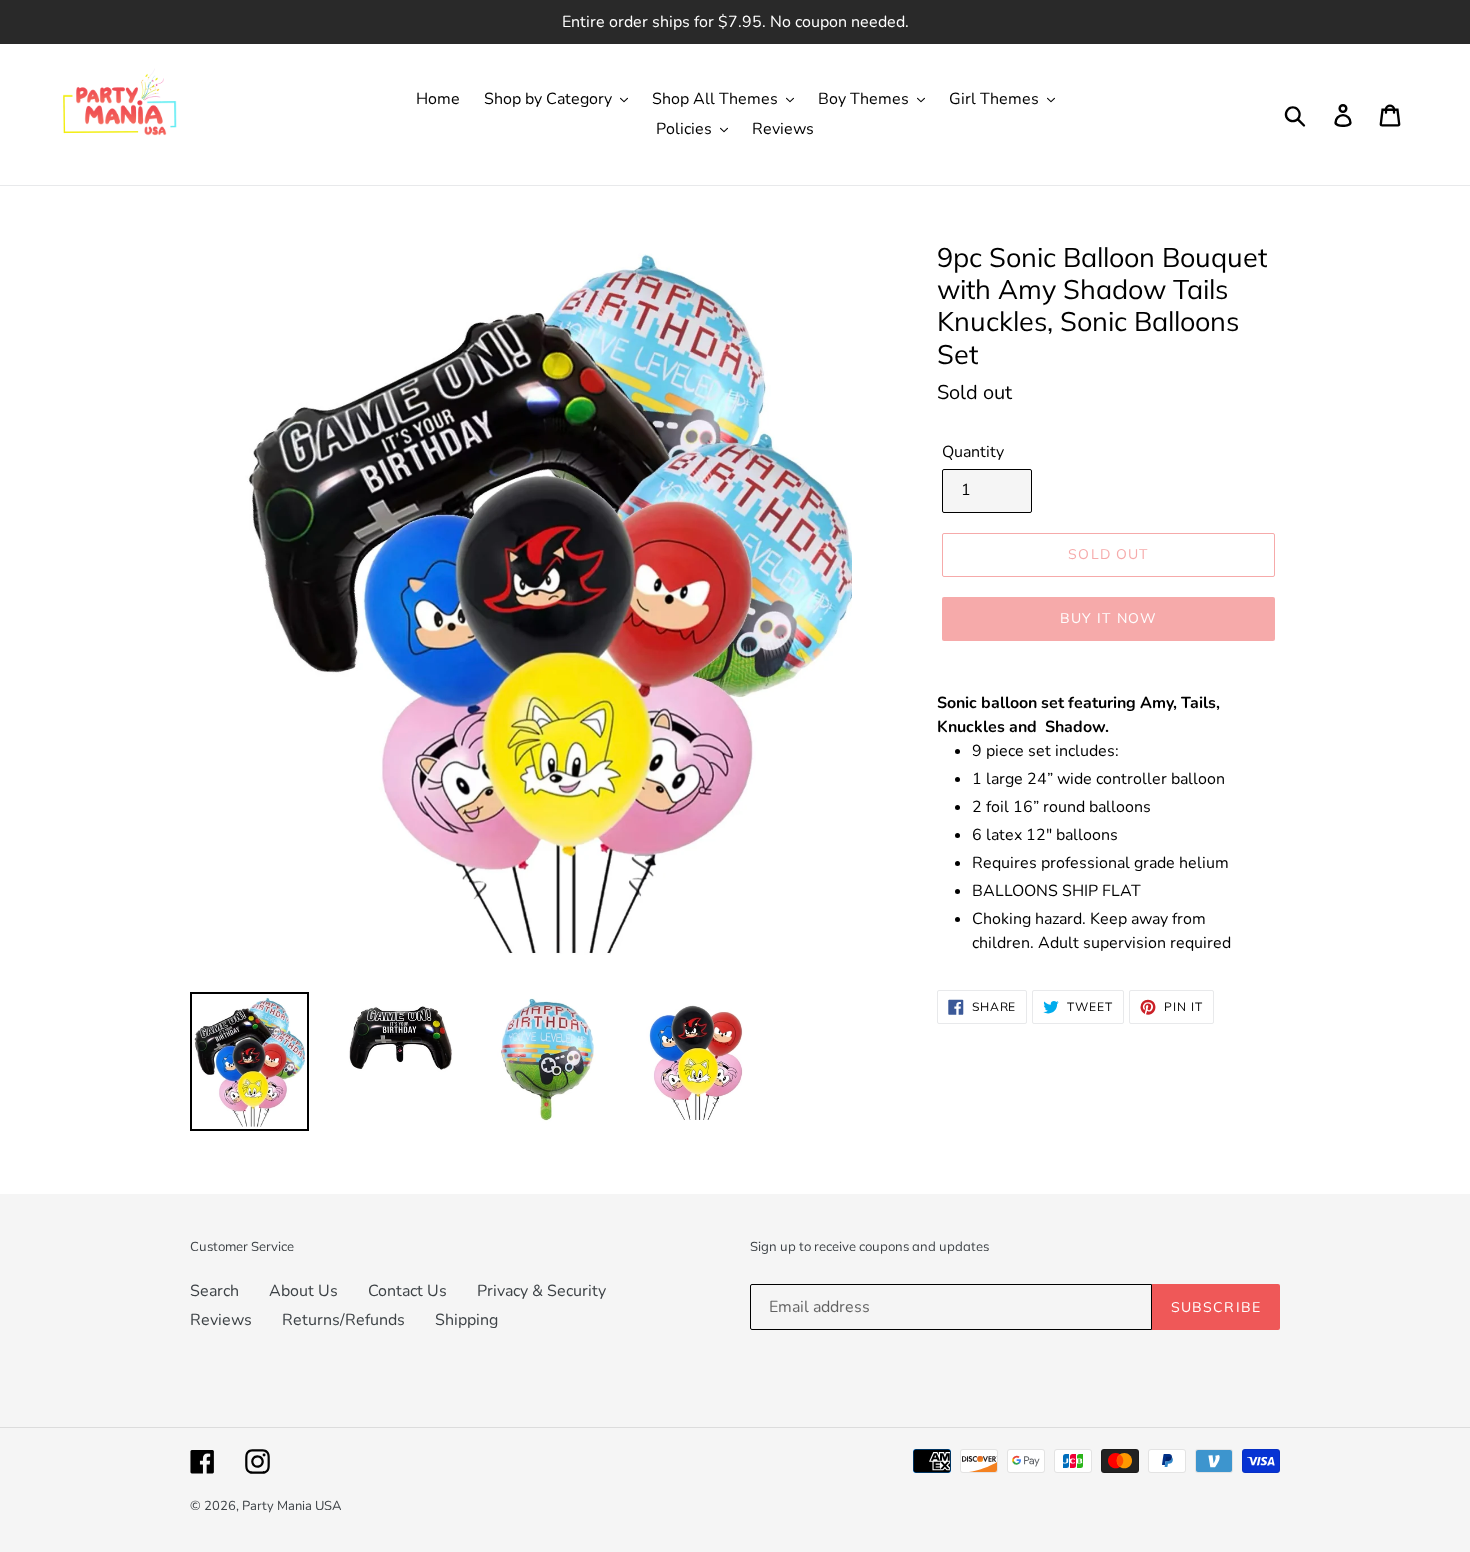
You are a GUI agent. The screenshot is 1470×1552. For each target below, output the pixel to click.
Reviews (221, 1320)
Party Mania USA (291, 1506)
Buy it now (1108, 618)
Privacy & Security (541, 1291)
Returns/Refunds (343, 1320)
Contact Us (407, 1291)
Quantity (973, 452)
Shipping (466, 1320)
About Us (303, 1291)
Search (214, 1291)
